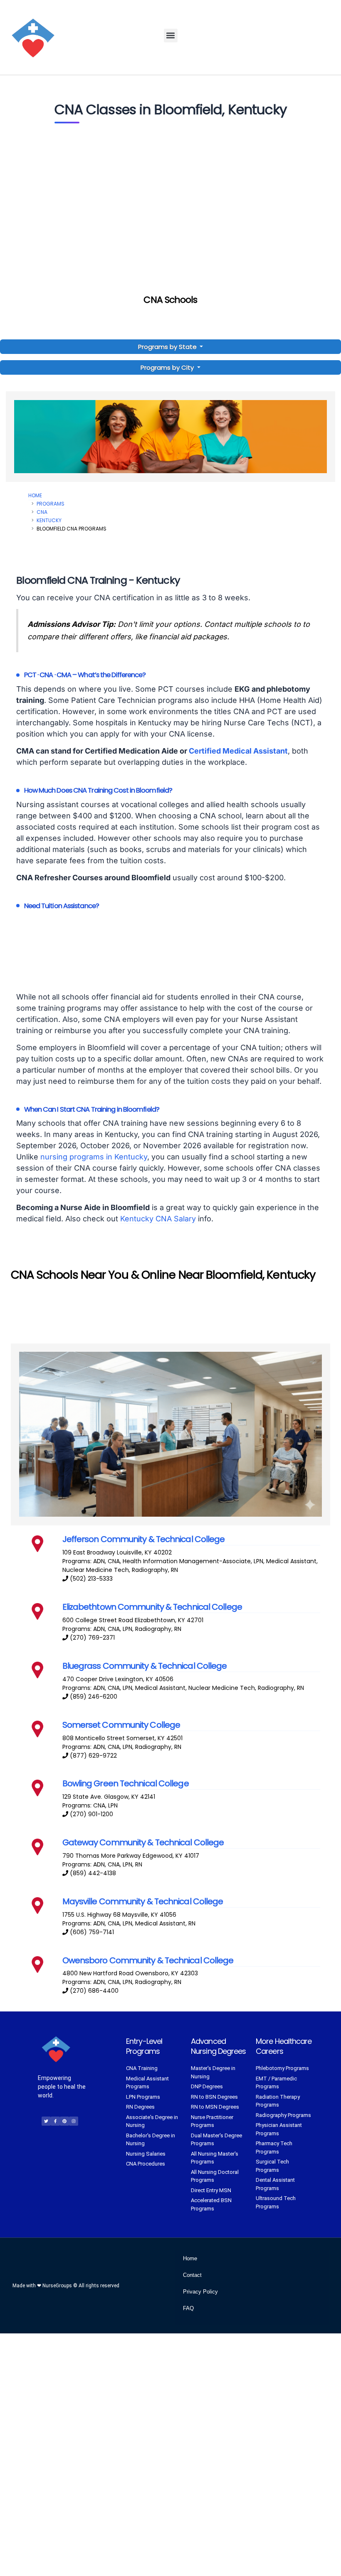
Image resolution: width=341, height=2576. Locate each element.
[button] (171, 36)
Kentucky (49, 520)
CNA (42, 512)
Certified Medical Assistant (238, 751)
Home (35, 495)
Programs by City (167, 367)
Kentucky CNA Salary (158, 1219)
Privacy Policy (200, 2292)
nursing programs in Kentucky (94, 1157)
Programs (51, 504)
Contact (192, 2275)
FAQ (188, 2308)
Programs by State (168, 347)
